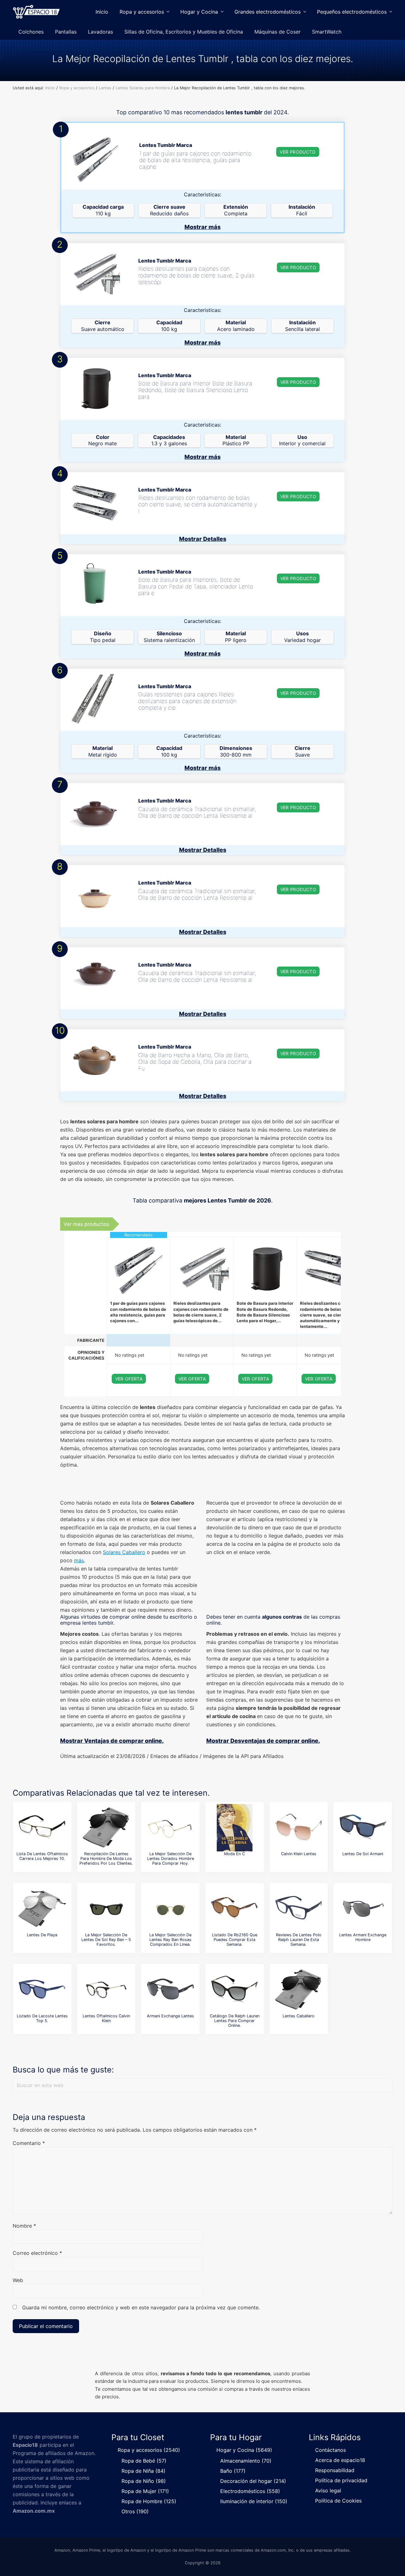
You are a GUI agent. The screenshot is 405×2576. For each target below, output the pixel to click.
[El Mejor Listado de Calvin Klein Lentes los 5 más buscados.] (299, 1828)
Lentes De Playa (42, 1935)
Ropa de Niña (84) (143, 2471)
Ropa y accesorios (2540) (149, 2450)
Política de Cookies (338, 2501)
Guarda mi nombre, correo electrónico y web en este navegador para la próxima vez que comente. (141, 2307)
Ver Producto (298, 152)
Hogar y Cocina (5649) (244, 2450)
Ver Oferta (129, 1379)
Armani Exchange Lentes (170, 2016)
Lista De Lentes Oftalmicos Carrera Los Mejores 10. (42, 1856)
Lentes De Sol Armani (363, 1854)
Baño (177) (233, 2471)
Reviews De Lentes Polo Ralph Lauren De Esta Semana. (299, 1940)
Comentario (29, 2143)
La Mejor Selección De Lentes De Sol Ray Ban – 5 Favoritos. (106, 1940)
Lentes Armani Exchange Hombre (363, 1937)
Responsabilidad (335, 2470)
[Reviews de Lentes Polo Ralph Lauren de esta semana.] (299, 1909)
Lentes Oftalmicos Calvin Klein (106, 2018)
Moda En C (234, 1854)
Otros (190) (135, 2511)
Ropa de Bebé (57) (144, 2461)
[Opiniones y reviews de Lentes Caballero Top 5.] (299, 1990)
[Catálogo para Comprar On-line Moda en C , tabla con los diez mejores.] (234, 1828)
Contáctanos (330, 2450)
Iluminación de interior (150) (254, 2501)
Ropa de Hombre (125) (149, 2501)
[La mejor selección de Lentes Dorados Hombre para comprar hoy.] (171, 1828)
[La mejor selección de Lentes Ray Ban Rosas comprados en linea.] (171, 1909)
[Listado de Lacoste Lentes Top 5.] (42, 1990)
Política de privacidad (341, 2480)
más (79, 1560)
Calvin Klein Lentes (299, 1854)
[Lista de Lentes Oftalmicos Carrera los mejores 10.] (42, 1828)
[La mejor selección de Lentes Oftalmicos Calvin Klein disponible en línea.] (106, 1990)
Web (18, 2280)
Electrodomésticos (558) (250, 2491)
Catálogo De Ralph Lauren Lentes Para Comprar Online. (235, 2021)
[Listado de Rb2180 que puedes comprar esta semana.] (234, 1909)
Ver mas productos (86, 1224)
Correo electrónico (37, 2253)
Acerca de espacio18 (340, 2460)
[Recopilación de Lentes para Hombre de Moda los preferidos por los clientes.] (106, 1828)
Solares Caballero (124, 1552)
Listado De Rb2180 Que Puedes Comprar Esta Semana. (235, 1940)
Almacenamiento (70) (246, 2461)
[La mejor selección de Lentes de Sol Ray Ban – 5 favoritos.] (106, 1909)
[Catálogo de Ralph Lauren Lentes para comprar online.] (234, 1990)
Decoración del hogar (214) (253, 2481)
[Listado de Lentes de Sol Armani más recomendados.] (363, 1828)
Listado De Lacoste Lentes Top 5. (42, 2018)
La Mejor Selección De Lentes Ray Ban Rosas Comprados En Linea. (170, 1940)
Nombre (24, 2226)
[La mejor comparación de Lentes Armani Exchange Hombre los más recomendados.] (363, 1909)
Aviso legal (328, 2490)
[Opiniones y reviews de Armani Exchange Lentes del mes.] (171, 1990)
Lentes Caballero (299, 2016)
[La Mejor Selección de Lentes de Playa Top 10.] (42, 1909)
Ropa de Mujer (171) (145, 2491)
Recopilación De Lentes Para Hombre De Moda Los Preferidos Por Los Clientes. (106, 1859)
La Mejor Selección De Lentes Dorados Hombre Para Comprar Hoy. (171, 1859)
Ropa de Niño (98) (144, 2481)
